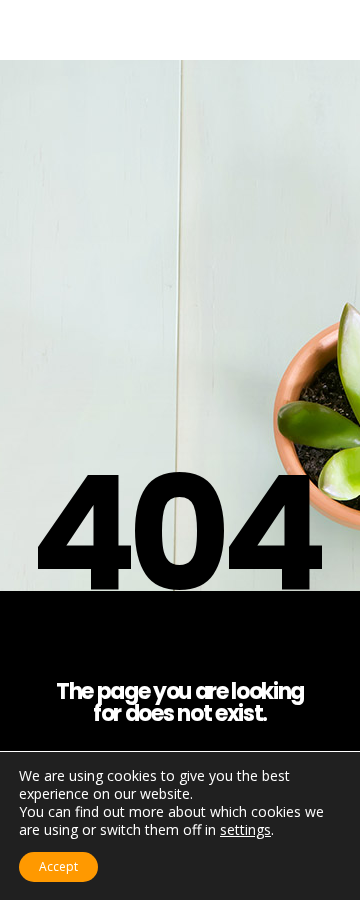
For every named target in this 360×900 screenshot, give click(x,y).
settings (245, 830)
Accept (58, 866)
